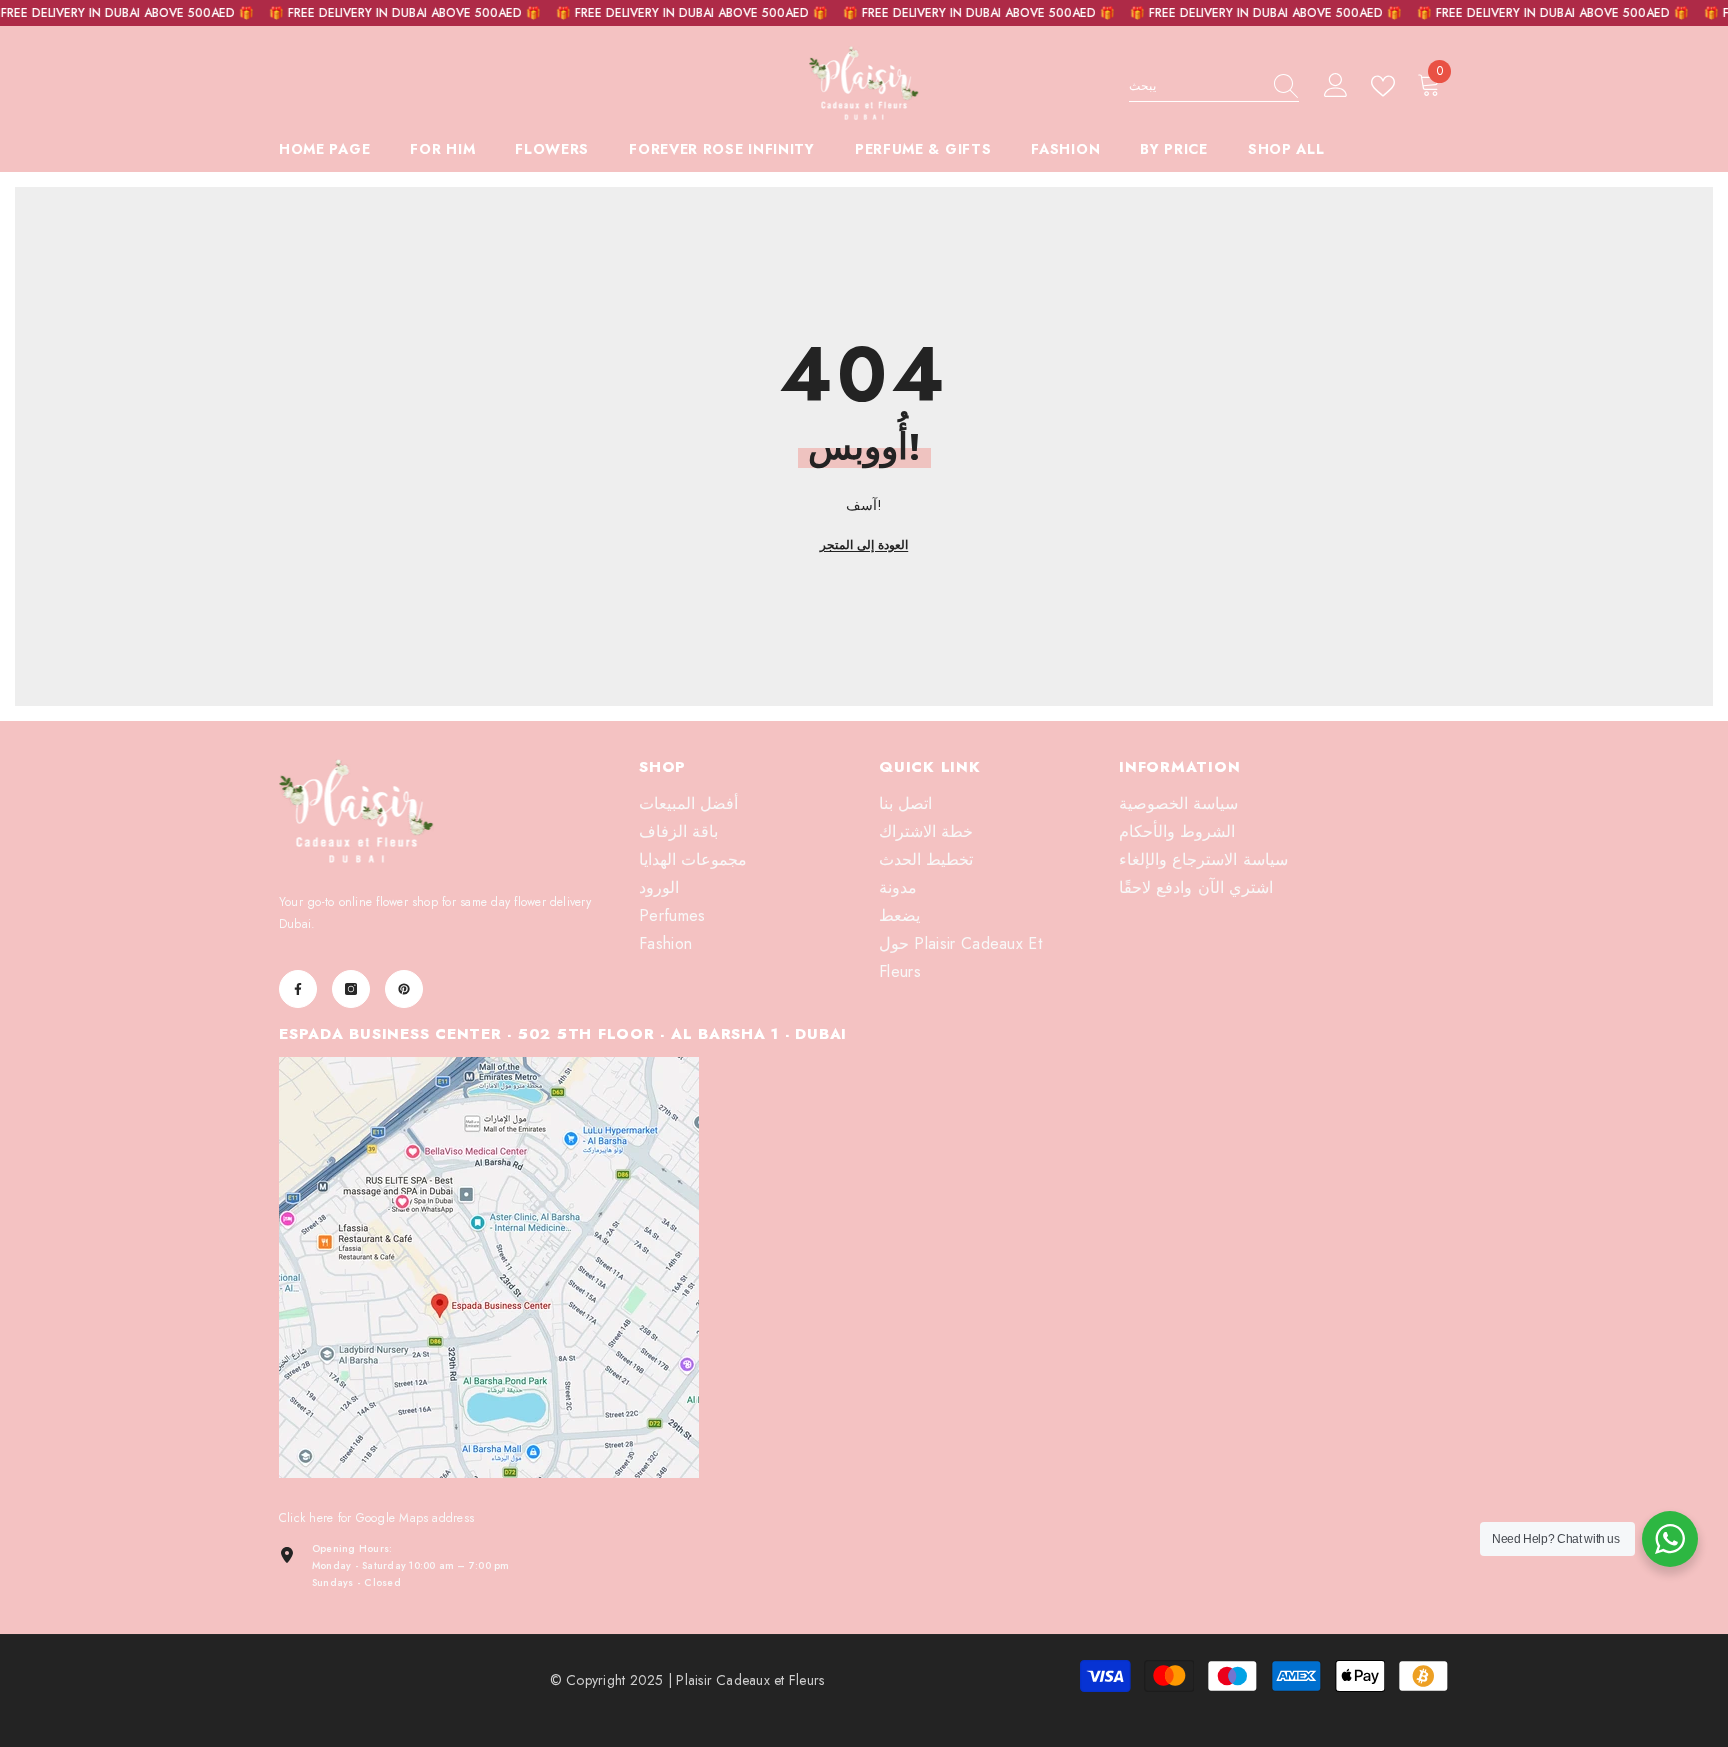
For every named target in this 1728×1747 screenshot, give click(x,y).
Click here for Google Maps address (376, 1518)
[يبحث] (1214, 86)
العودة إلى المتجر (864, 545)
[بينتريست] (404, 989)
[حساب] (1336, 86)
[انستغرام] (351, 989)
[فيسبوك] (298, 989)
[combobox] (1195, 86)
